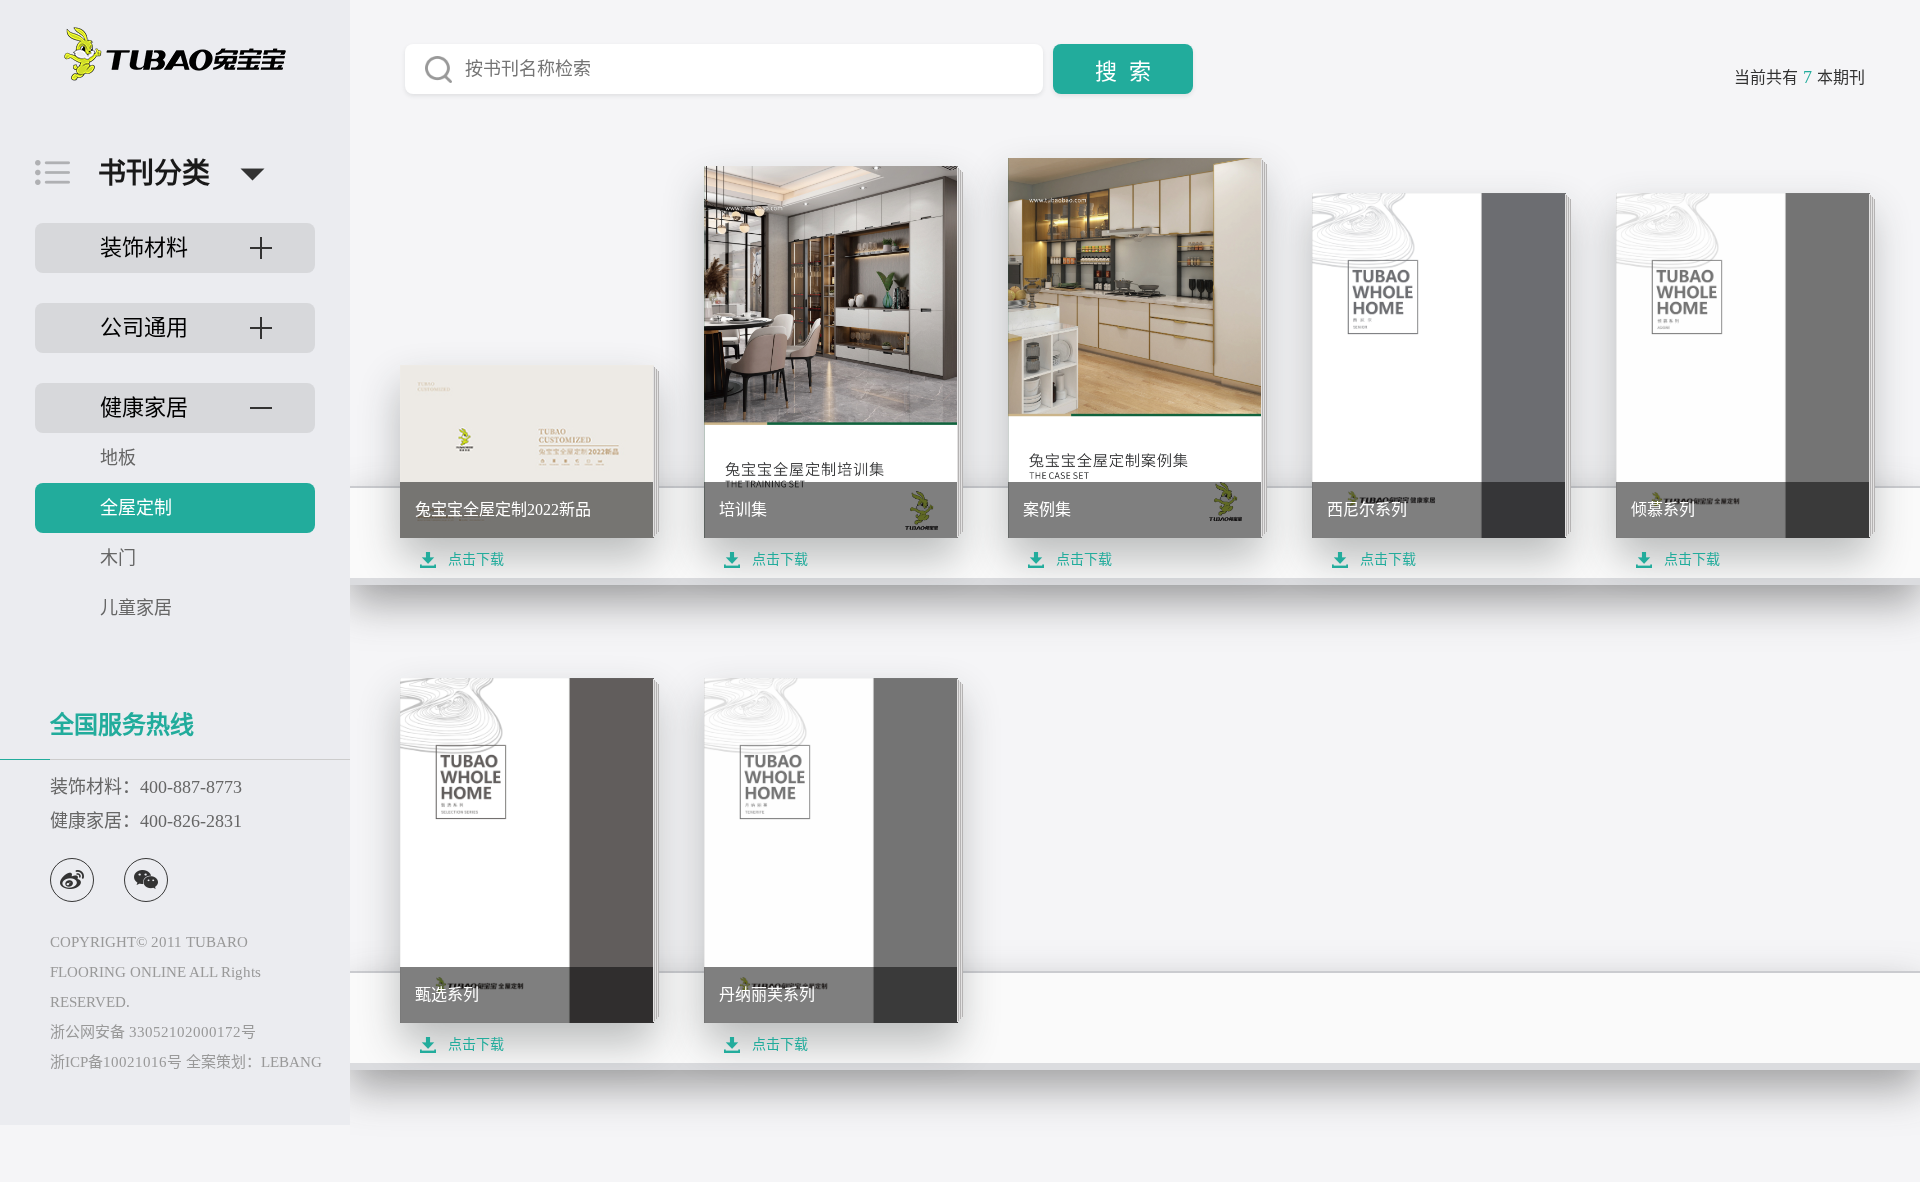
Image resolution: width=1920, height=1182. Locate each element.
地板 (118, 458)
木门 (118, 558)
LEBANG (291, 1062)
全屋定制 (136, 508)
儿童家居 (136, 608)
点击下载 (476, 559)
